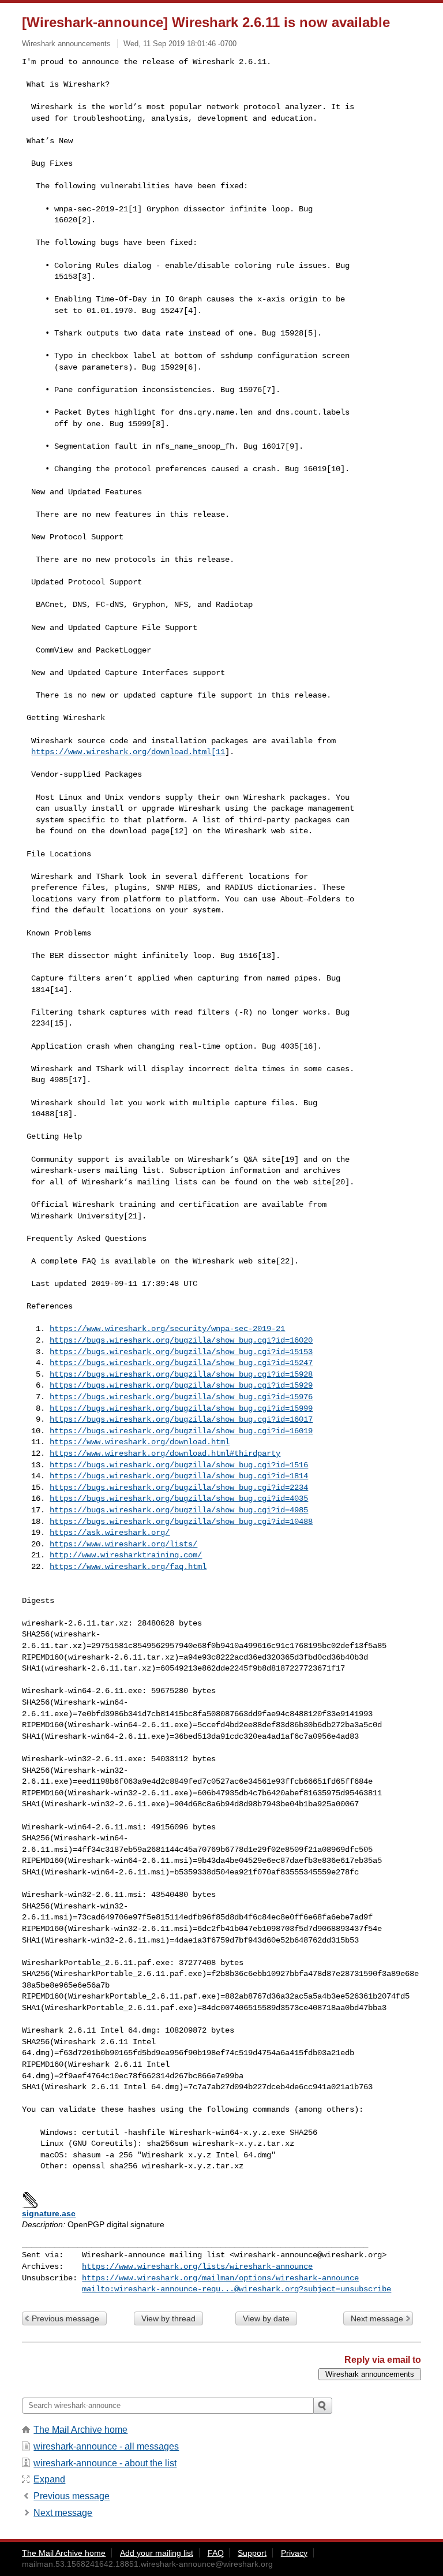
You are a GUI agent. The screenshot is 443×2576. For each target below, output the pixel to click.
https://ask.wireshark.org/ (110, 1533)
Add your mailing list (157, 2553)
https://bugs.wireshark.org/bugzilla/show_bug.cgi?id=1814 (179, 1476)
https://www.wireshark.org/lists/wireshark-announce (197, 2266)
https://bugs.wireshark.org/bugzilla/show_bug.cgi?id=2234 (179, 1488)
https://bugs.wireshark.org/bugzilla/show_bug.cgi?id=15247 (181, 1363)
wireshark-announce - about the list (105, 2463)
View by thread (168, 2318)
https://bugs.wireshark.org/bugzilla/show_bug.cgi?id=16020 (181, 1340)
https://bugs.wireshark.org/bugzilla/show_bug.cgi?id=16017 (181, 1419)
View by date (266, 2318)
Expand (49, 2479)
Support (252, 2553)
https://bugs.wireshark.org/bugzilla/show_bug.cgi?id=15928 (181, 1374)
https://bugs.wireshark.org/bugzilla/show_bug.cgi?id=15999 (181, 1408)
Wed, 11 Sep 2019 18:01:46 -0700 (180, 44)
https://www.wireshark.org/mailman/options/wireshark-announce (220, 2278)
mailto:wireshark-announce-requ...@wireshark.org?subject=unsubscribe (236, 2289)
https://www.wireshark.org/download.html (140, 1442)
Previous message (65, 2318)
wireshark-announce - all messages (106, 2446)
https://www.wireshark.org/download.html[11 (128, 752)
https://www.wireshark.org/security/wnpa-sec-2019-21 (167, 1329)
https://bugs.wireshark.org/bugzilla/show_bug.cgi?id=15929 (181, 1385)
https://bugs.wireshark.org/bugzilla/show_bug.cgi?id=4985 (179, 1510)
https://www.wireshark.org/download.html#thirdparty (165, 1453)
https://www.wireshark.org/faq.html (128, 1567)
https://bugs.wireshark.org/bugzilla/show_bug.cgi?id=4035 (179, 1498)
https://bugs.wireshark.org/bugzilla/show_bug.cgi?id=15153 (181, 1352)
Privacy (294, 2553)
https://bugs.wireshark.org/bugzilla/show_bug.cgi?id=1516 (179, 1465)
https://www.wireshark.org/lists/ (123, 1544)
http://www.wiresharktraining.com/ (126, 1555)
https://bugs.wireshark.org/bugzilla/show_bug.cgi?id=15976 (181, 1397)
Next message (377, 2318)
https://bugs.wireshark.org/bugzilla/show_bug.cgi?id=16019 (181, 1431)
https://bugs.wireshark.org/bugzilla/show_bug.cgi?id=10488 (181, 1522)
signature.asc (49, 2213)
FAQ (216, 2553)
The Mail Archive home (80, 2430)
